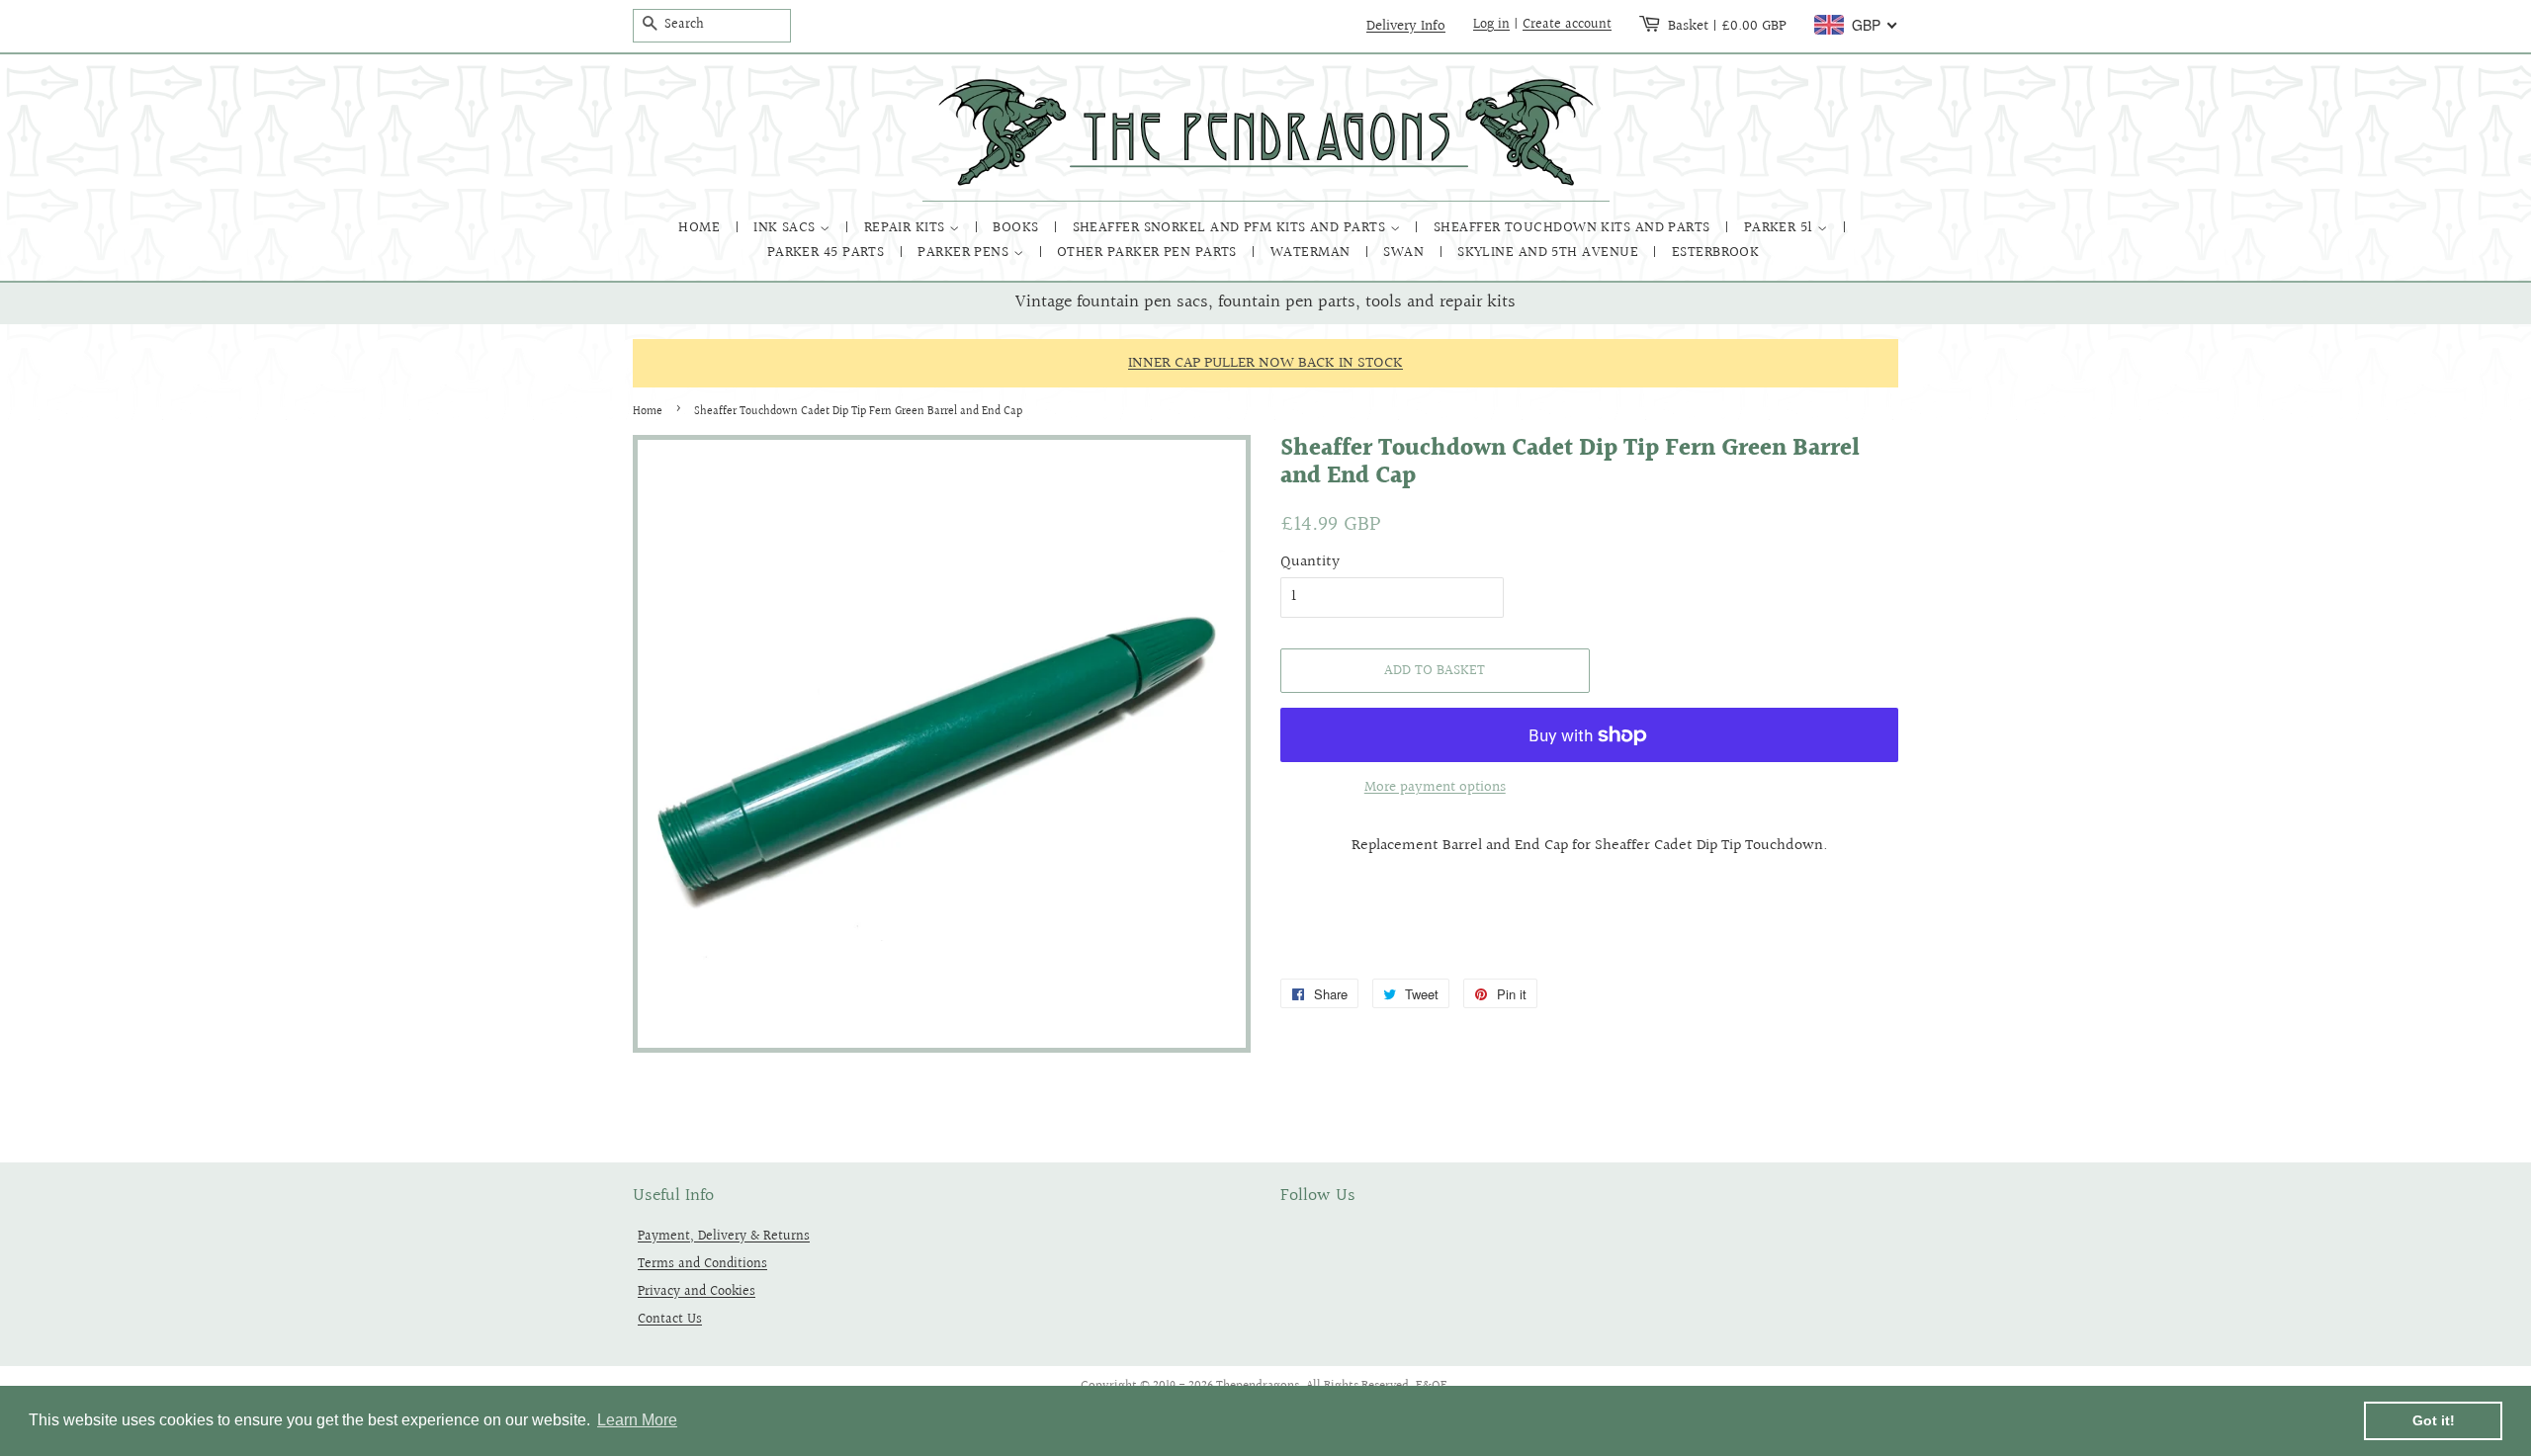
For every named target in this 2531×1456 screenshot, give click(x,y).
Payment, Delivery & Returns (724, 1236)
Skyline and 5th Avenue (1550, 253)
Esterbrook (1716, 253)
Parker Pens (965, 253)
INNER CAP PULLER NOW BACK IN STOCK (1265, 363)
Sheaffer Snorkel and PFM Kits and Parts (1231, 228)
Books (1018, 228)
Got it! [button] (2434, 1420)
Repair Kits (907, 228)
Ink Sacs (786, 228)
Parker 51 (1781, 228)
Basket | (1727, 26)
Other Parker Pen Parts (1149, 253)
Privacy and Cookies (697, 1291)
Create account (1567, 25)
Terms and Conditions (702, 1264)
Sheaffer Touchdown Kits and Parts (1574, 228)
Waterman (1312, 253)
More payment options (1435, 787)
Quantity (1310, 562)
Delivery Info (1406, 26)
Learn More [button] (637, 1420)
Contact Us (670, 1319)
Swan (1405, 253)
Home (701, 228)
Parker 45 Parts (828, 253)
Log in (1491, 25)
